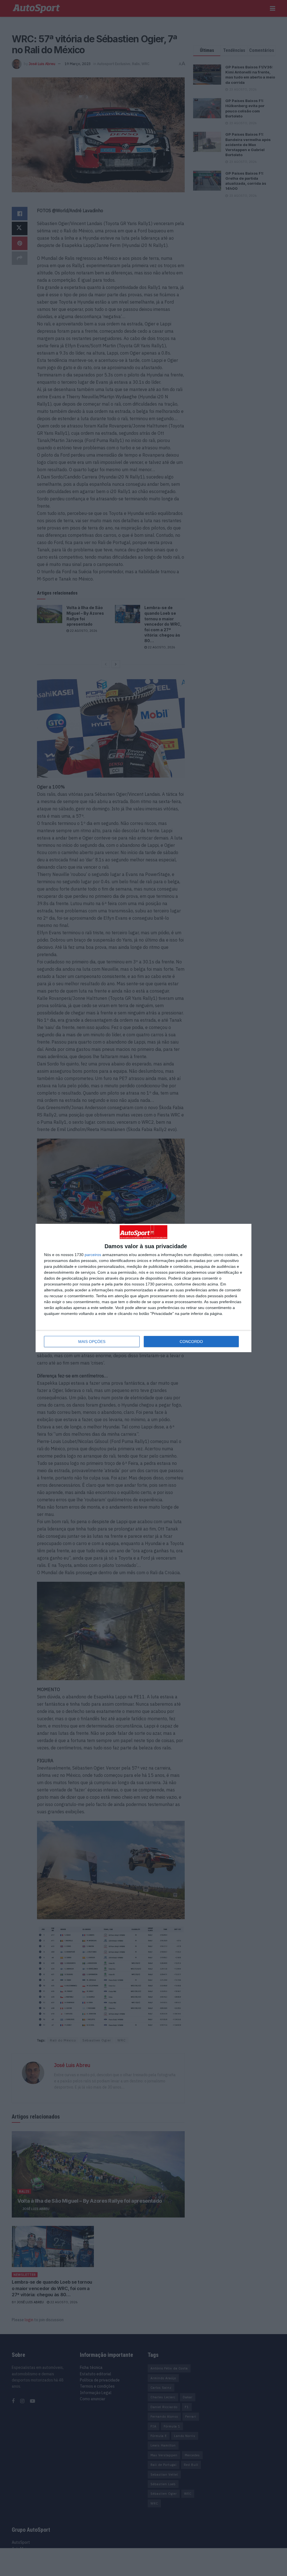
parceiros (93, 1255)
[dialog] (143, 1288)
